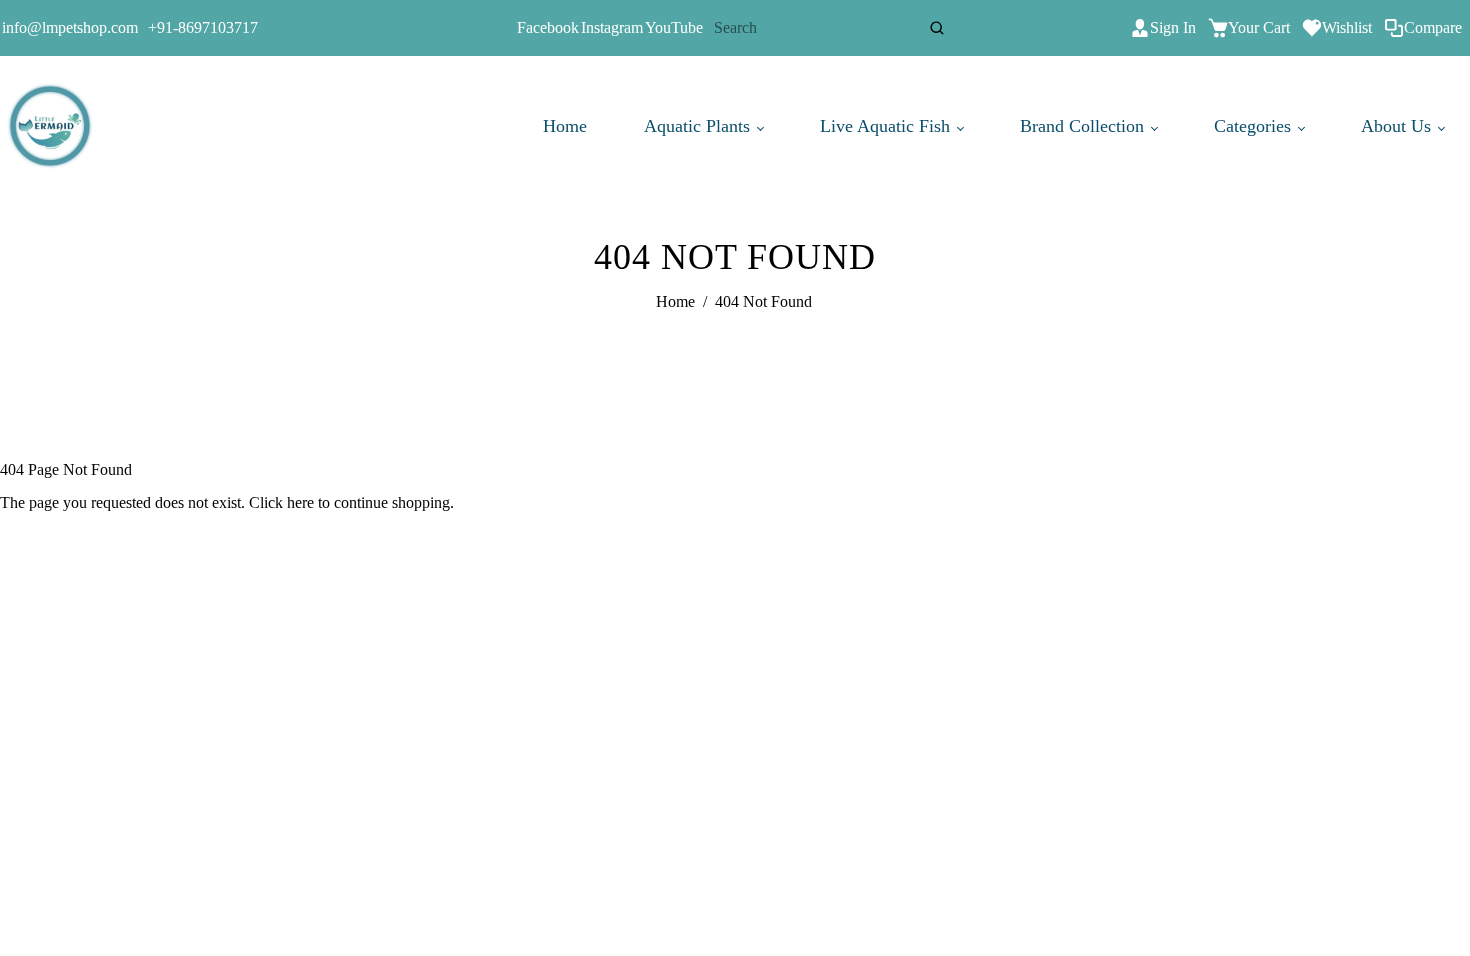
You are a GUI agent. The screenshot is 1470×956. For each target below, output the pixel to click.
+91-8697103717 (203, 27)
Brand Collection (1084, 126)
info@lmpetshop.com (70, 27)
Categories (1255, 126)
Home (565, 126)
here (300, 502)
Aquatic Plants (699, 126)
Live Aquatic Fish (887, 126)
